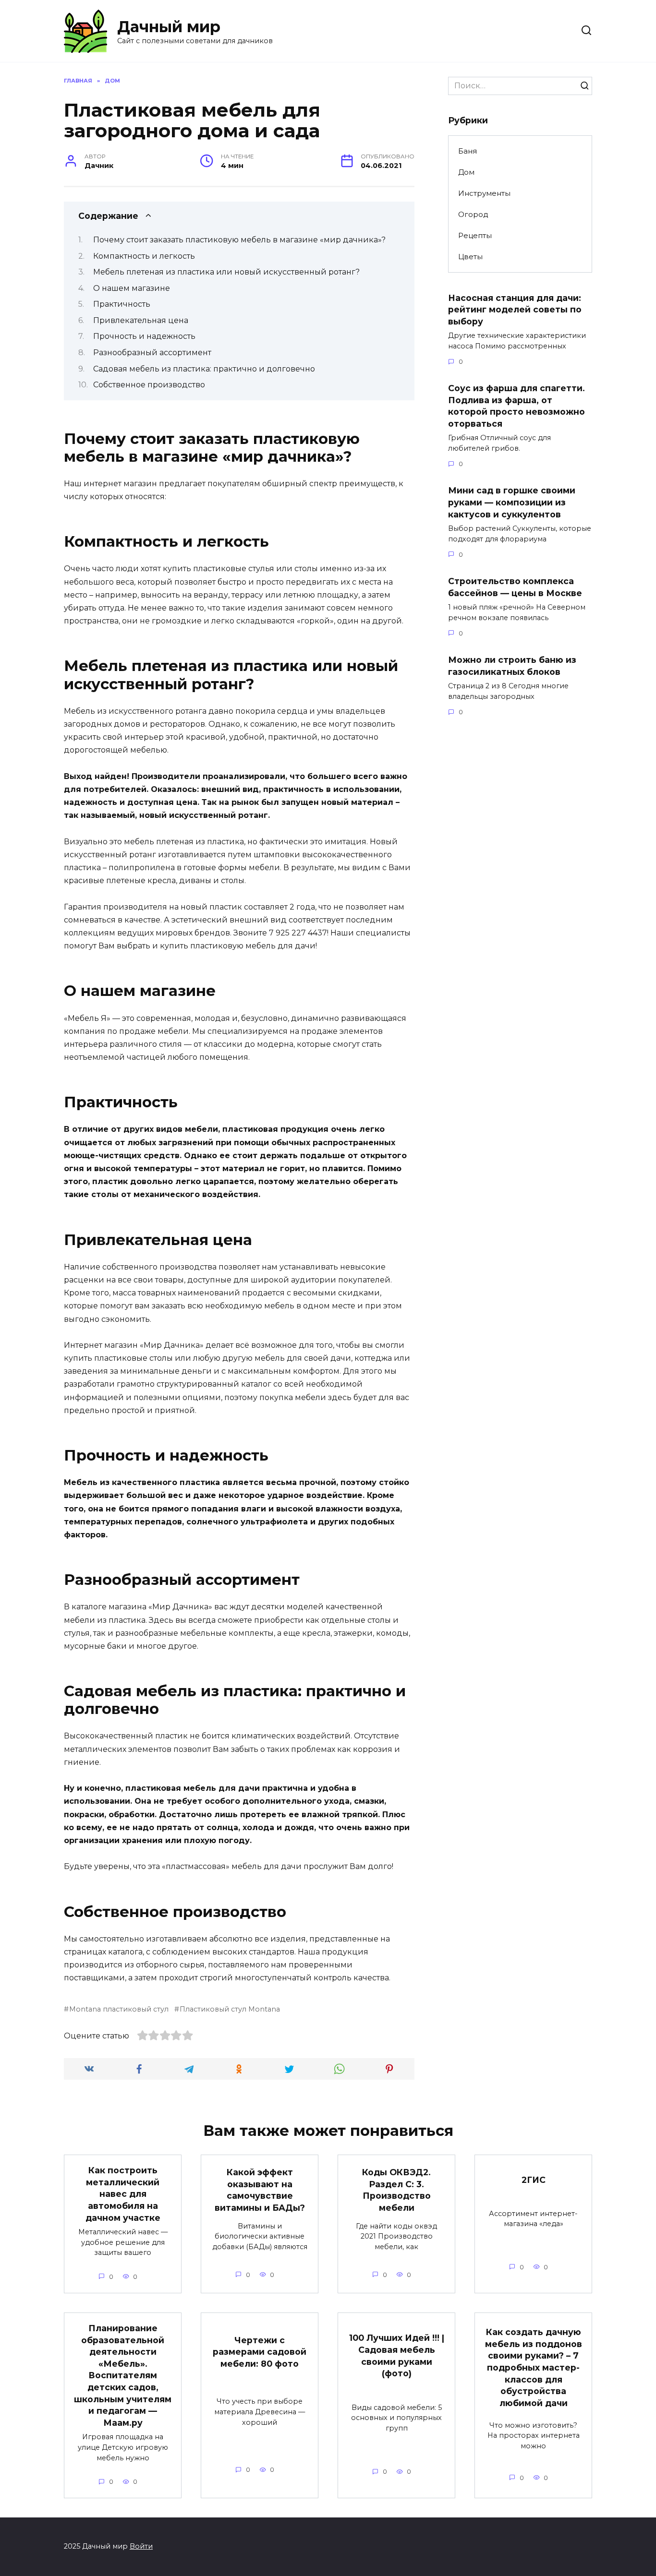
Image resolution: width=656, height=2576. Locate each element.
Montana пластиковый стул (119, 2009)
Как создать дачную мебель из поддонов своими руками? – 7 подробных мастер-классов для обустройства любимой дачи (534, 2367)
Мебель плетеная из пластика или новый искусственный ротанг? (226, 272)
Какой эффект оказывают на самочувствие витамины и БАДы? (260, 2190)
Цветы (470, 257)
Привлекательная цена (141, 320)
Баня (468, 151)
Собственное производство (149, 385)
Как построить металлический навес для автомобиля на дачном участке (123, 2194)
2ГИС (534, 2180)
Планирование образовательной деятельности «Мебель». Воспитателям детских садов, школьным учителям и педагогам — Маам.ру (123, 2375)
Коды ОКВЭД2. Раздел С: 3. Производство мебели (396, 2190)
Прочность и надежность (144, 336)
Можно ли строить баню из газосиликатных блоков (512, 666)
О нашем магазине (132, 288)
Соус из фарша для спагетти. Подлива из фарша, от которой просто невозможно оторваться (516, 406)
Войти (141, 2546)
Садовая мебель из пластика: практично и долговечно (204, 369)
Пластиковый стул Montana (230, 2009)
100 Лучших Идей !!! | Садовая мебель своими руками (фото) (397, 2355)
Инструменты (484, 193)
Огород (473, 214)
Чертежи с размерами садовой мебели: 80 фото (260, 2351)
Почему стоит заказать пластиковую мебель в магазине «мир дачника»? (239, 240)
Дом (466, 172)
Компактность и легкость (144, 256)
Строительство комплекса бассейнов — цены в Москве (515, 587)
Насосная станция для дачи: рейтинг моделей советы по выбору (515, 309)
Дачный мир (169, 27)
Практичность (122, 304)
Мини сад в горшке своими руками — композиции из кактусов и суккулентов (512, 502)
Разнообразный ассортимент (152, 353)
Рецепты (475, 235)
